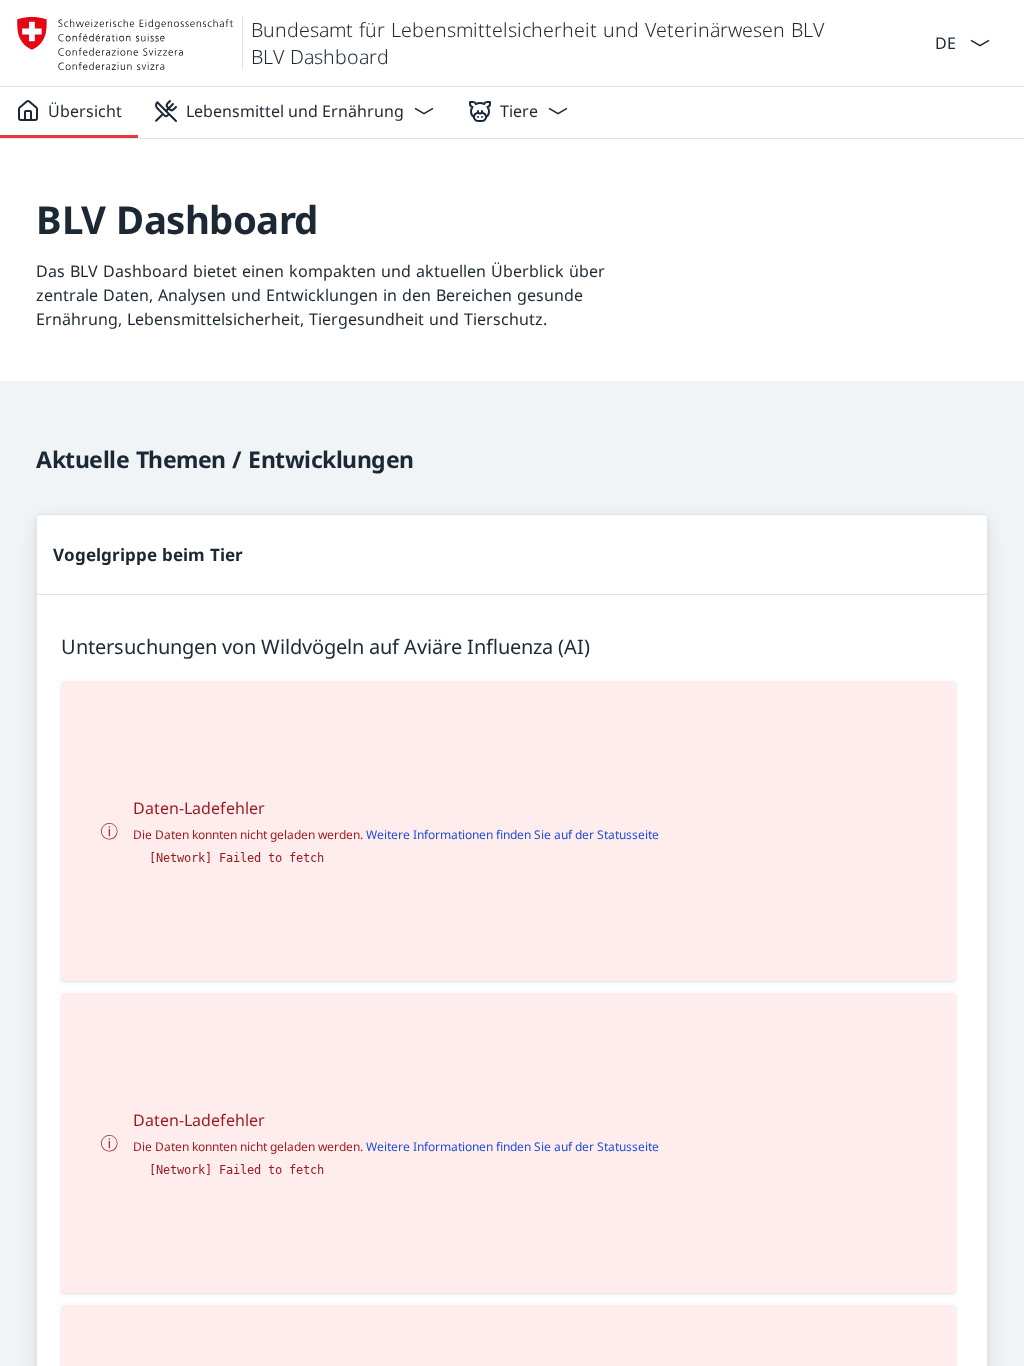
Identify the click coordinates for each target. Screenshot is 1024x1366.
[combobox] (943, 41)
